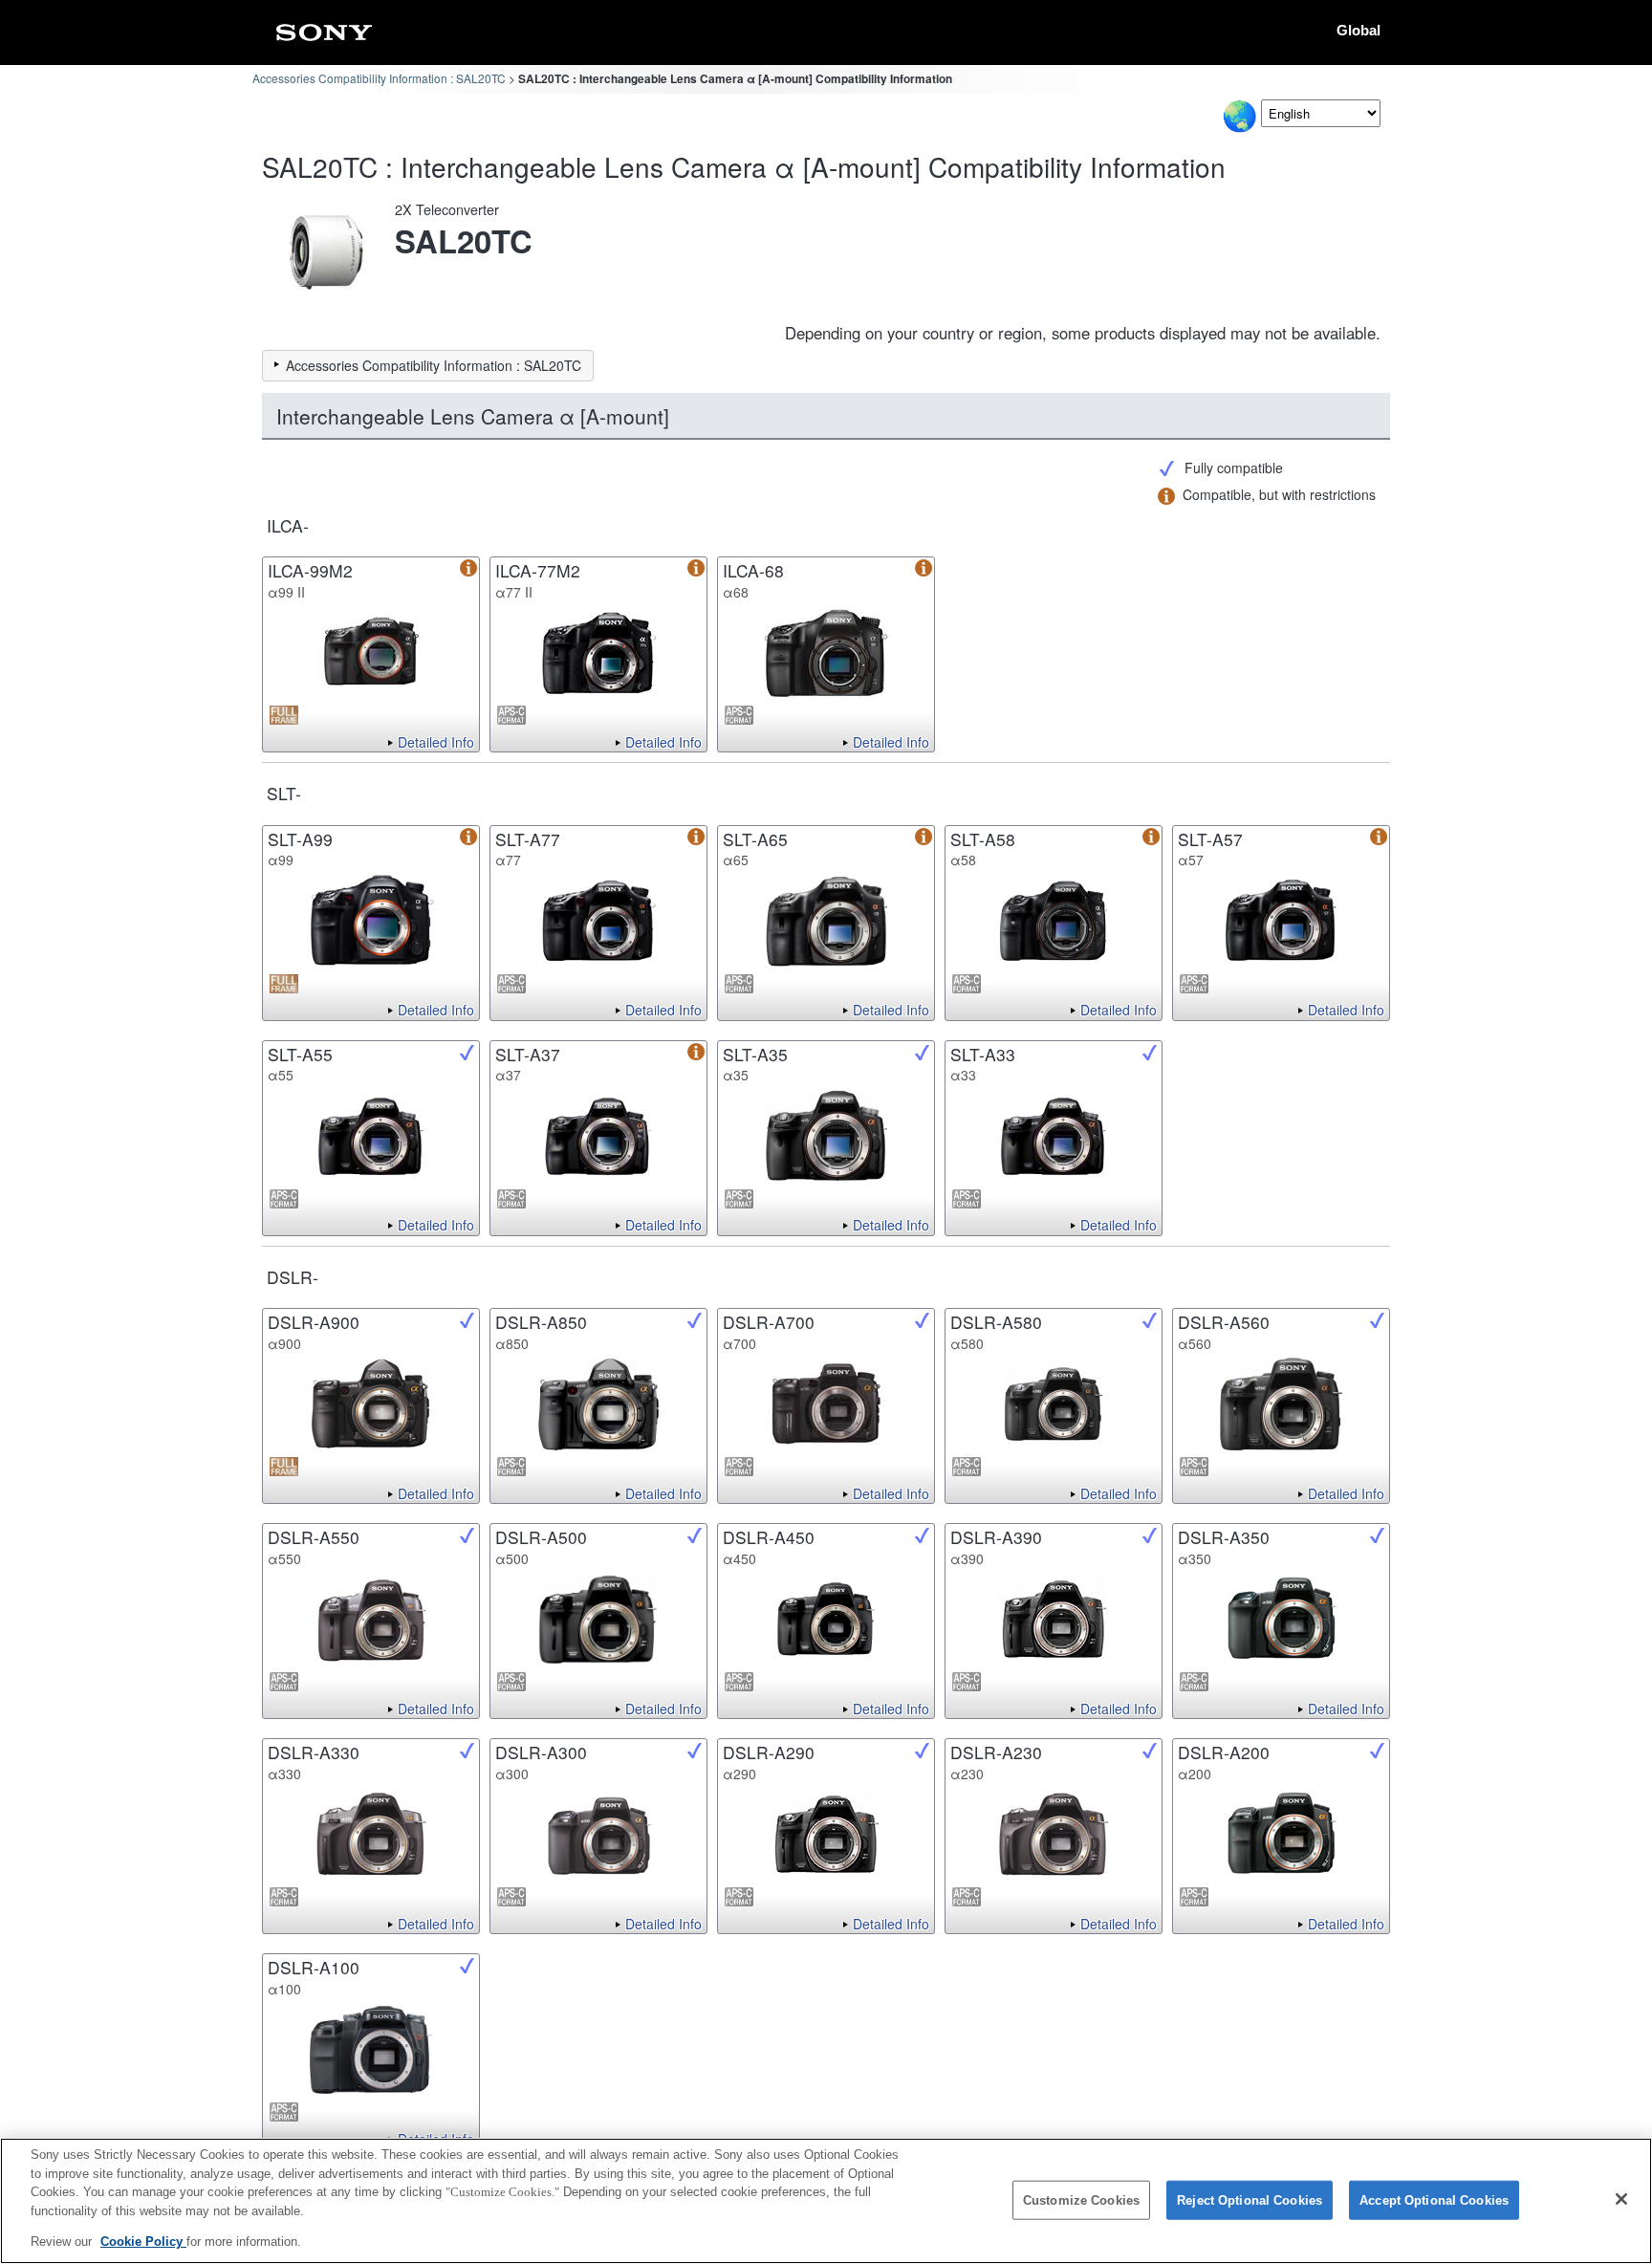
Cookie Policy (143, 2242)
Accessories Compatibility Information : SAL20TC (379, 78)
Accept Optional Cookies (1434, 2200)
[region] (826, 2201)
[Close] (1621, 2199)
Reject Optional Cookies (1250, 2200)
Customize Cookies (1081, 2200)
